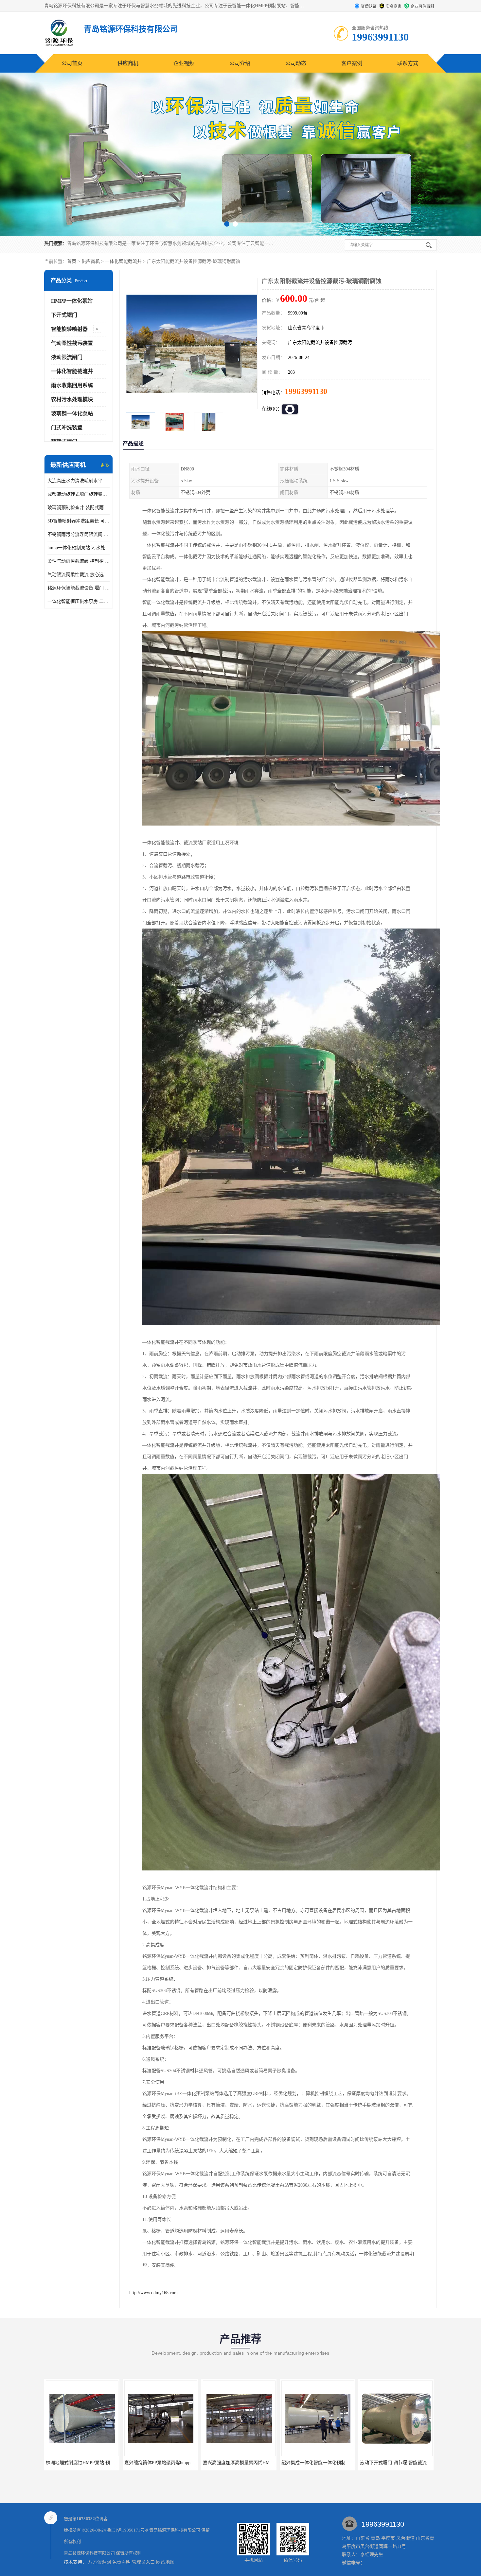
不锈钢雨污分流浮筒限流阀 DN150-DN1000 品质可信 (79, 534)
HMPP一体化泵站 (72, 301)
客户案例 (352, 63)
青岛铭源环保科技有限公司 (175, 2530)
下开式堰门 (64, 315)
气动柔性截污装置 (72, 343)
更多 (105, 465)
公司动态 (296, 63)
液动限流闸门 (67, 357)
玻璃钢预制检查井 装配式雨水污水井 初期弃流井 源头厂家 (79, 508)
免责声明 (121, 2562)
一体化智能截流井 (123, 261)
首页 (72, 261)
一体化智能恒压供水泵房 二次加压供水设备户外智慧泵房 (79, 601)
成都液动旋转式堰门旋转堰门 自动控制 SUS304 (79, 494)
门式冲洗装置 (67, 427)
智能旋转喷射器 (69, 329)
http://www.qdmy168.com (153, 2293)
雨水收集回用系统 (72, 385)
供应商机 (128, 63)
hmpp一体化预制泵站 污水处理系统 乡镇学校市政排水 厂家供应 (79, 548)
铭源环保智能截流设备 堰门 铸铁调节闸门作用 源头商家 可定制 (79, 588)
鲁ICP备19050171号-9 (128, 2530)
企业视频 (184, 63)
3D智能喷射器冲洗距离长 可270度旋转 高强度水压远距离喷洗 (79, 521)
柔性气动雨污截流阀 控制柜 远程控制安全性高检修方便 (79, 561)
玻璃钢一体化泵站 (72, 413)
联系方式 (408, 63)
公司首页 (72, 63)
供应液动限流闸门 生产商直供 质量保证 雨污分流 (321, 2463)
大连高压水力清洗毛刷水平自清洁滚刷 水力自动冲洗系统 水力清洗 (79, 481)
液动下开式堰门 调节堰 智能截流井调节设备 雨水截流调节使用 (256, 2463)
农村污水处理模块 (72, 399)
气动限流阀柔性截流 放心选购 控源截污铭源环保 (79, 575)
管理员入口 (143, 2562)
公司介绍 (240, 63)
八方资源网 (99, 2562)
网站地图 (165, 2562)
